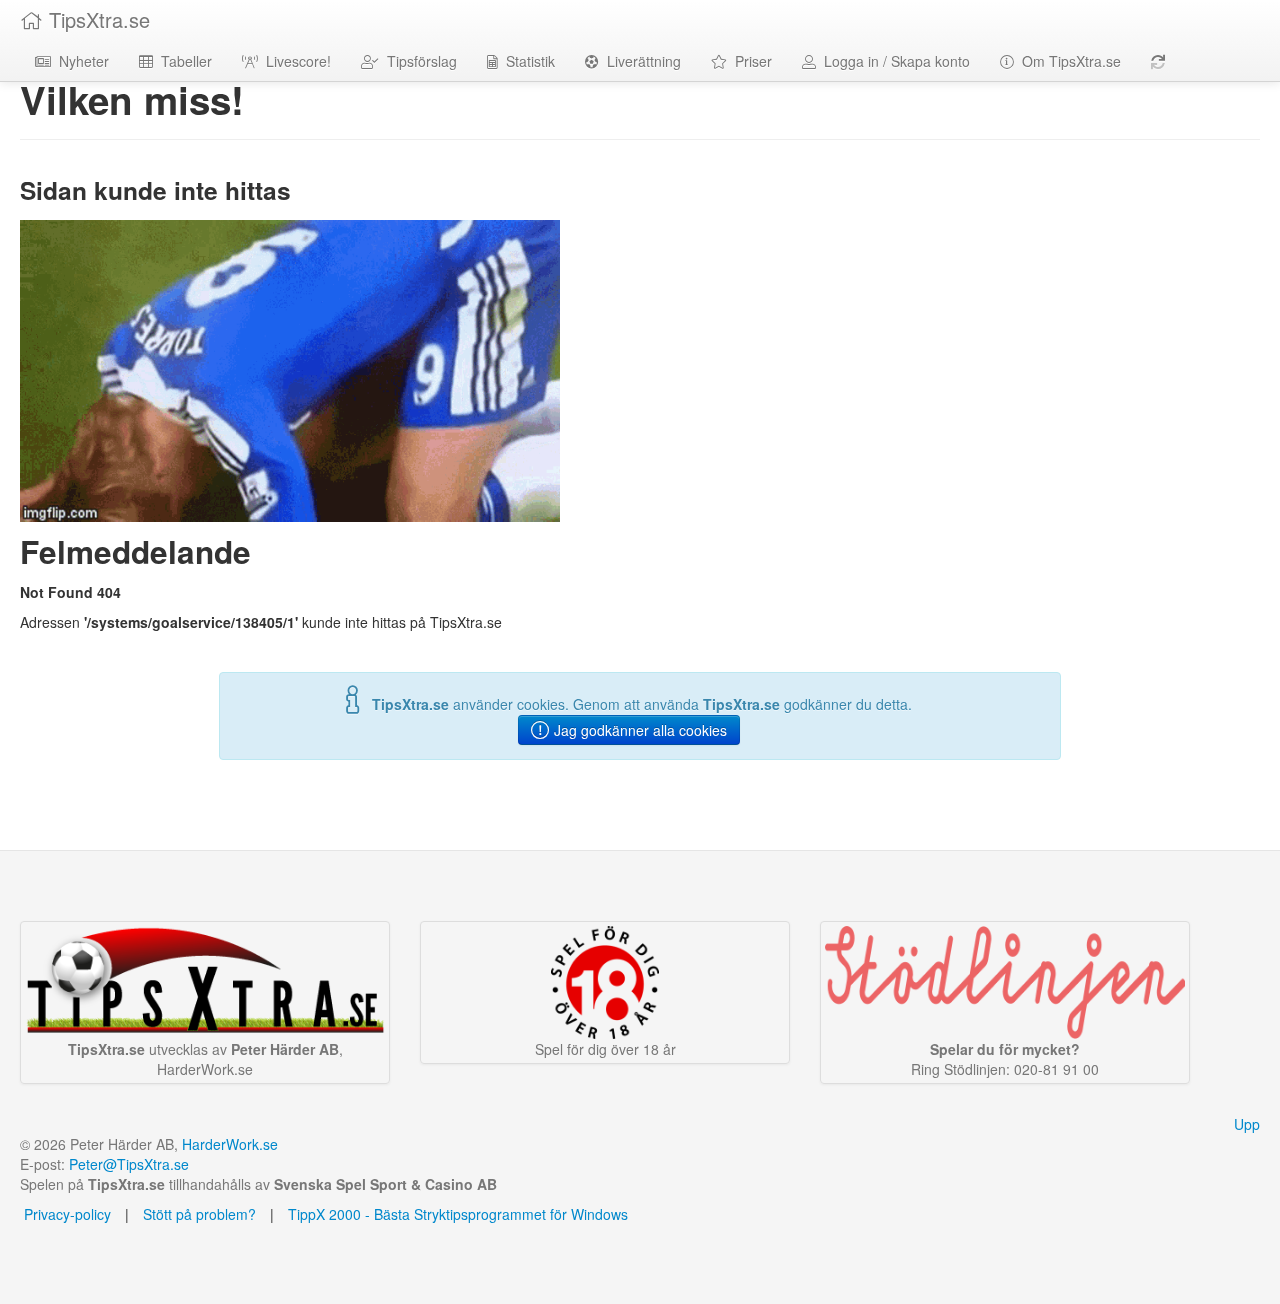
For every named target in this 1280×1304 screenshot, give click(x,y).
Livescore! (294, 61)
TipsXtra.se (96, 19)
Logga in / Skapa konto (893, 61)
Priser (749, 61)
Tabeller (182, 61)
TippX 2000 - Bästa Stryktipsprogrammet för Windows (458, 1214)
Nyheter (80, 61)
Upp (1247, 1124)
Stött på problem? (199, 1214)
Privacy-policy (65, 1214)
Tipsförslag (418, 61)
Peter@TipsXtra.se (129, 1164)
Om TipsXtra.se (1067, 61)
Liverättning (640, 61)
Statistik (526, 61)
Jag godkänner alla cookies (638, 730)
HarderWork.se (230, 1144)
